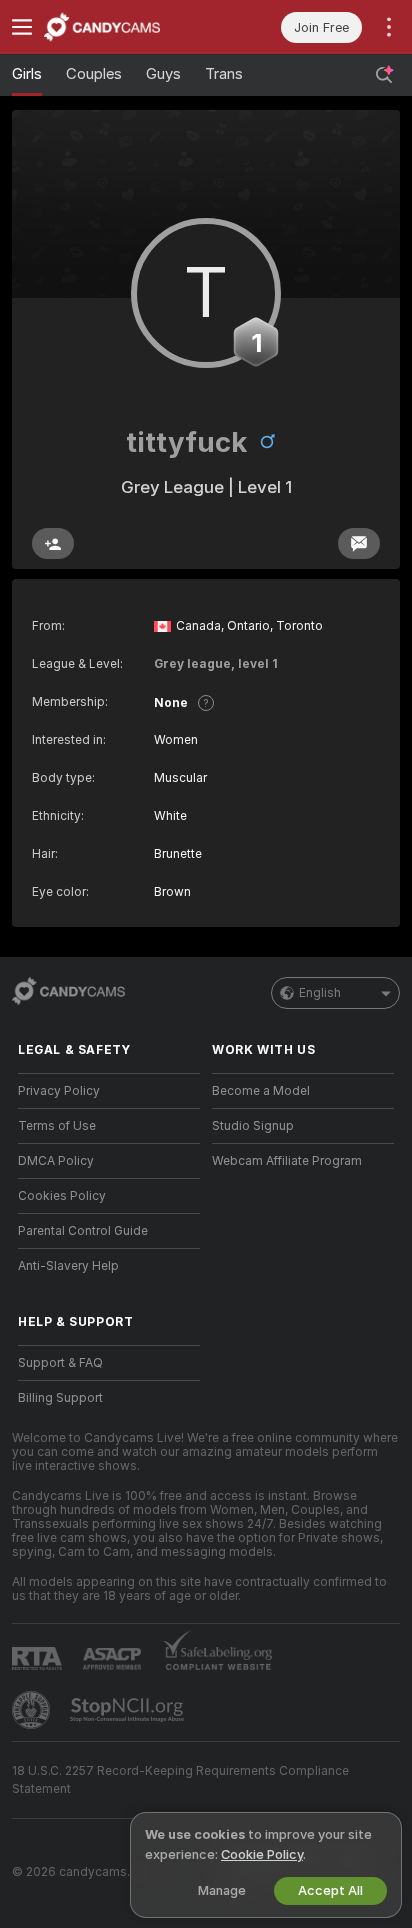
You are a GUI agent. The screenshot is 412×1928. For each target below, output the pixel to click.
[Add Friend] (53, 543)
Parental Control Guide (83, 1231)
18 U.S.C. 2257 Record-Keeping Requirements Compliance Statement (180, 1780)
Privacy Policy (59, 1091)
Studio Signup (253, 1126)
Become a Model (261, 1091)
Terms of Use (57, 1126)
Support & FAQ (60, 1363)
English (320, 993)
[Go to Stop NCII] (129, 1710)
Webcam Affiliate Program (287, 1161)
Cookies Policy (62, 1196)
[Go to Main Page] (125, 27)
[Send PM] (359, 543)
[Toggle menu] (22, 27)
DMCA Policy (56, 1161)
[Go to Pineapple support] (33, 1710)
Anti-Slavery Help (68, 1266)
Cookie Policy (262, 1854)
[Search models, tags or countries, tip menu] (384, 75)
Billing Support (60, 1398)
